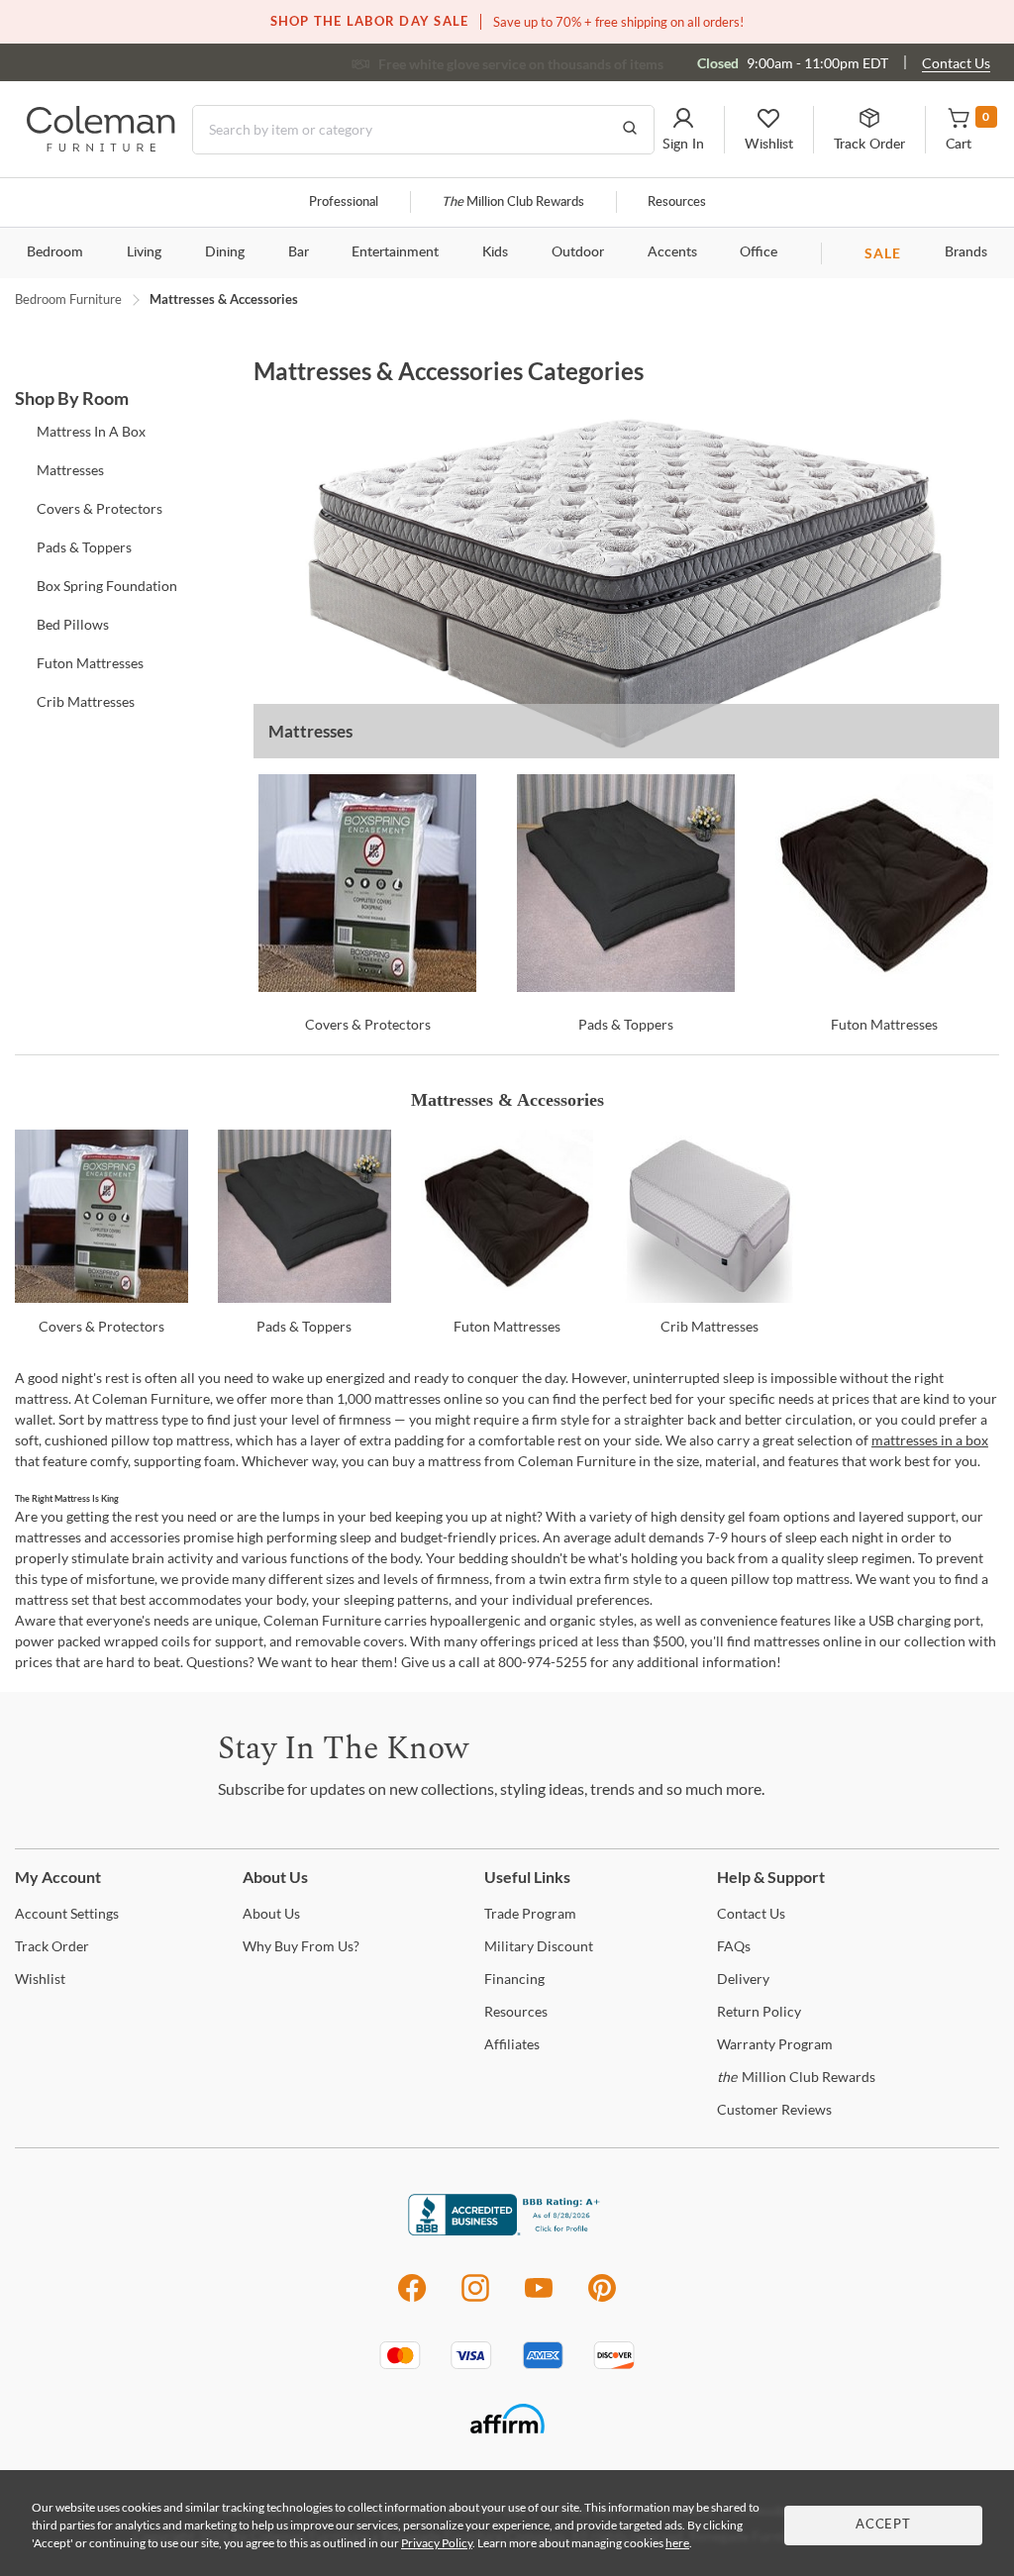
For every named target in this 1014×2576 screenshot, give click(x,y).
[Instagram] (475, 2298)
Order (52, 1946)
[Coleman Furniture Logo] (101, 146)
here (677, 2543)
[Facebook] (411, 2298)
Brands (966, 252)
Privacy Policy (437, 2543)
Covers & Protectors (100, 508)
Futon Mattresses (90, 663)
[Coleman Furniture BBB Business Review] (507, 2230)
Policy (759, 2011)
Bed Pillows (73, 624)
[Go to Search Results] (630, 130)
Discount (539, 1946)
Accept (883, 2525)
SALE (883, 253)
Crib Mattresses (86, 701)
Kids (495, 252)
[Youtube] (539, 2298)
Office (759, 252)
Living (144, 252)
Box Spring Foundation (107, 586)
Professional (344, 202)
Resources (677, 202)
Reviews (774, 2109)
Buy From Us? (301, 1946)
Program (530, 1913)
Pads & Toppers (84, 547)
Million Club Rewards (513, 202)
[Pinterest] (603, 2298)
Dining (225, 252)
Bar (299, 252)
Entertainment (395, 252)
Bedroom (55, 252)
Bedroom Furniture (68, 299)
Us (271, 1913)
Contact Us (956, 63)
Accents (672, 252)
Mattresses (70, 470)
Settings (67, 1913)
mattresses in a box (930, 1440)
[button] (683, 130)
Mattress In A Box (91, 431)
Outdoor (578, 252)
